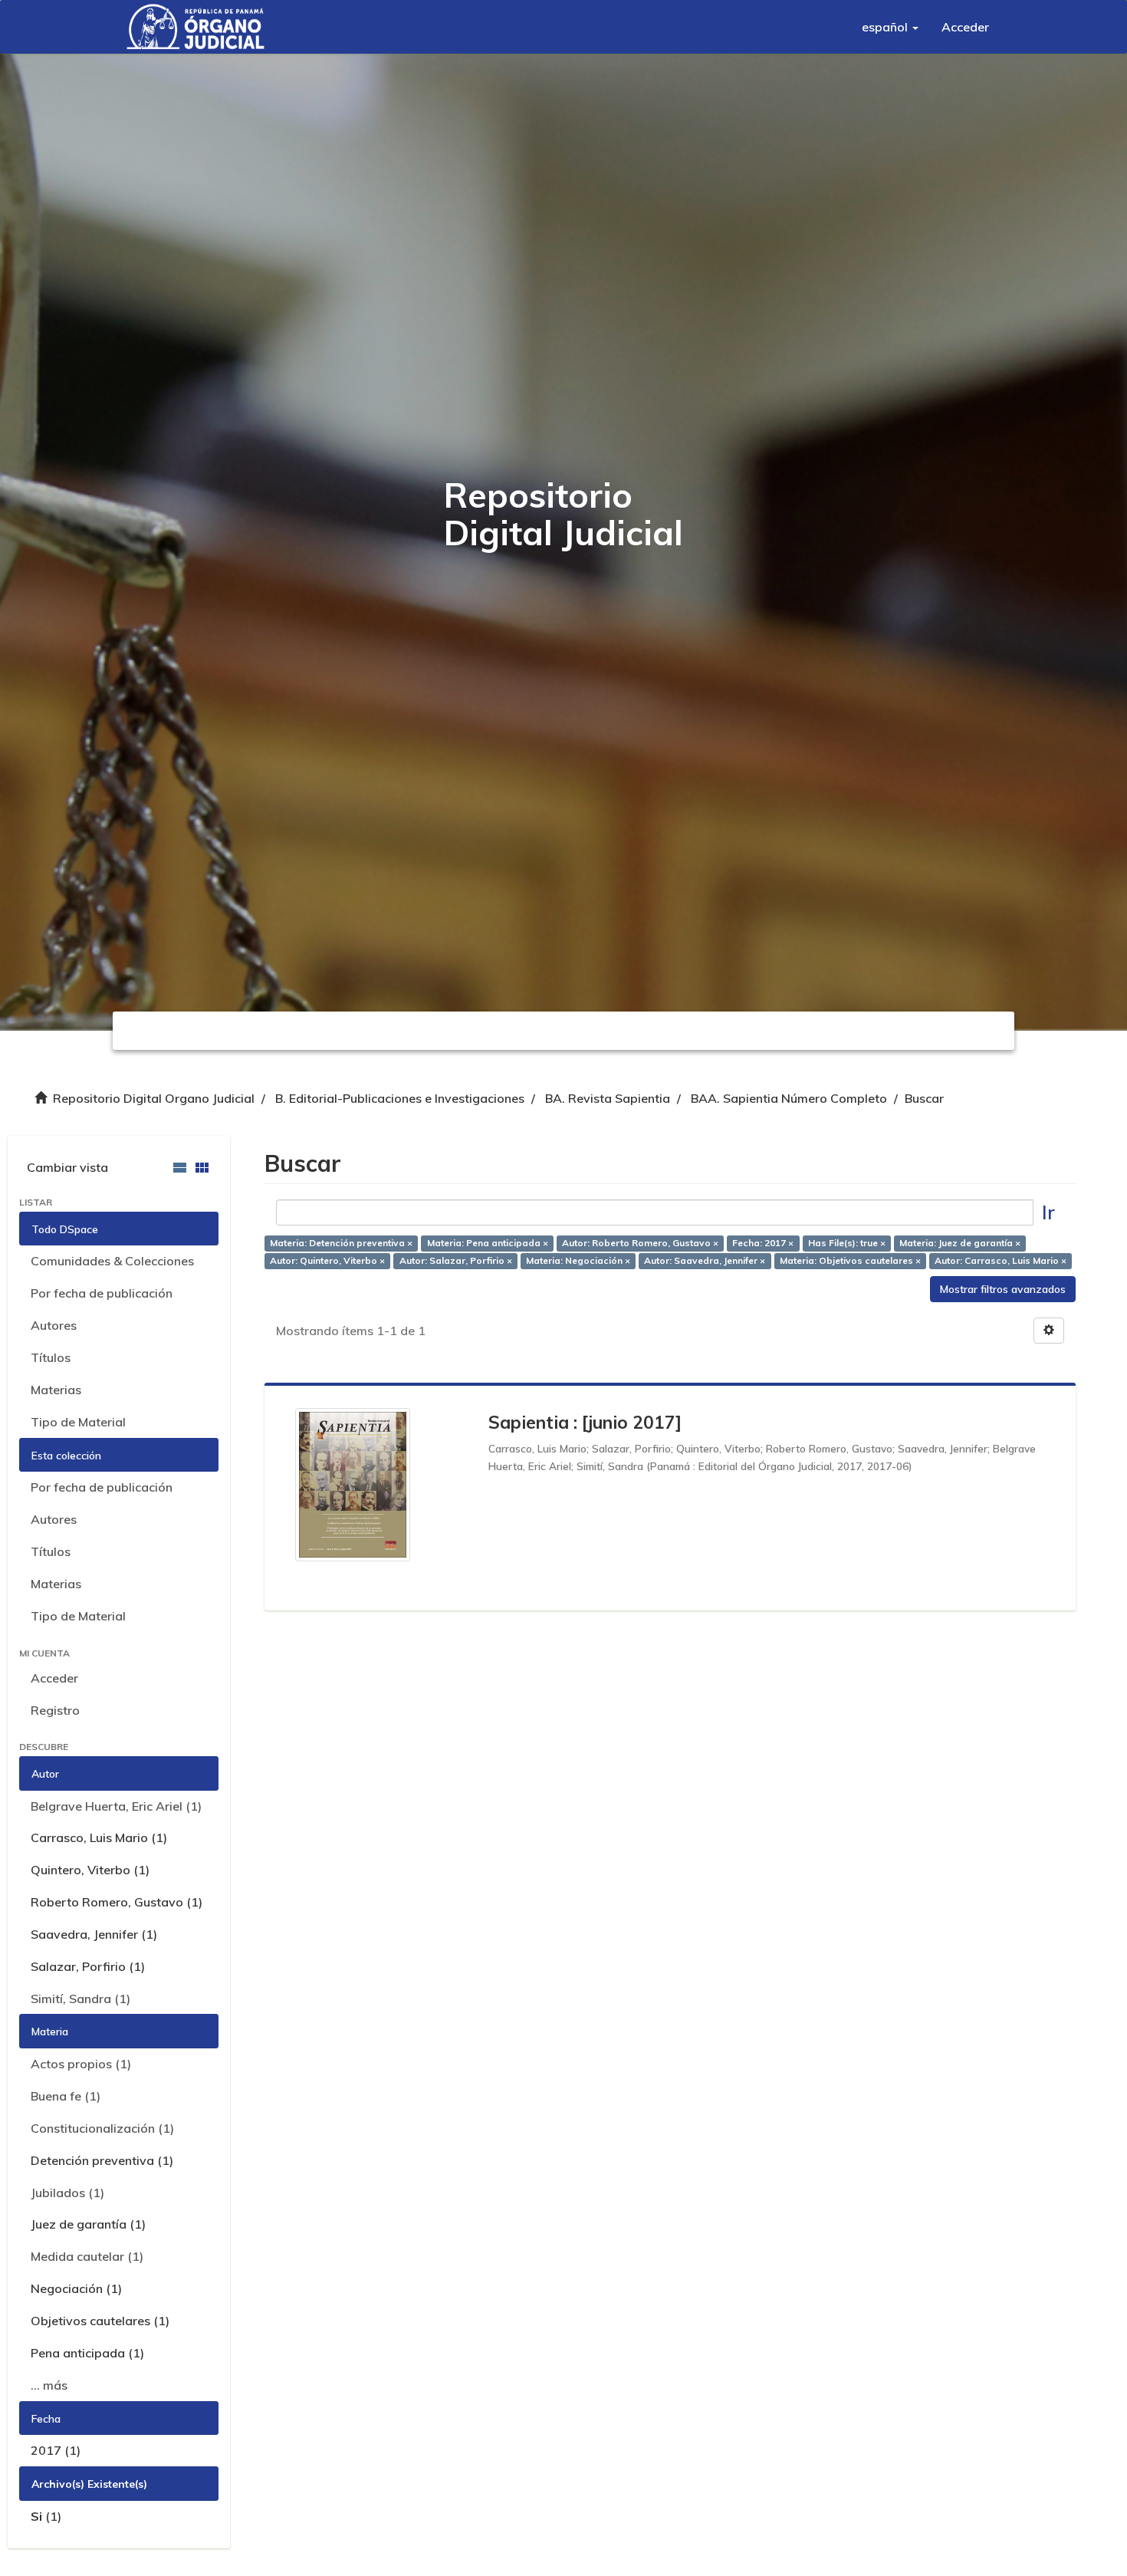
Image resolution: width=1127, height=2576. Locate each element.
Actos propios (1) (81, 2064)
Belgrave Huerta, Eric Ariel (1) (116, 1806)
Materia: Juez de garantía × (960, 1243)
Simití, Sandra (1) (80, 1999)
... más (49, 2385)
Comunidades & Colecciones (112, 1261)
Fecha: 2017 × (763, 1243)
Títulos (51, 1357)
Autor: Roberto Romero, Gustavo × (640, 1243)
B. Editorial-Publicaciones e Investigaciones (400, 1098)
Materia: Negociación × (578, 1260)
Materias (56, 1390)
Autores (54, 1325)
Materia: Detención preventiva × (341, 1243)
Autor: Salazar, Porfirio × (456, 1260)
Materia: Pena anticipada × (488, 1243)
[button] (890, 27)
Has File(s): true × (847, 1243)
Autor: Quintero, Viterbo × (327, 1260)
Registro (55, 1710)
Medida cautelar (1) (87, 2256)
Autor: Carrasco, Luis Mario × (1001, 1260)
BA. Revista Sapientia (608, 1098)
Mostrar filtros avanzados (1003, 1289)
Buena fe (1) (66, 2096)
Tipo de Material (78, 1422)
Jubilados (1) (67, 2193)
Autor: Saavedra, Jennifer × (705, 1260)
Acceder (54, 1678)
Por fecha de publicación (102, 1293)
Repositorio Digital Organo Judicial (154, 1098)
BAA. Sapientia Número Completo (789, 1098)
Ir (1048, 1212)
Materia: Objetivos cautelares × (850, 1260)
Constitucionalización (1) (102, 2128)
